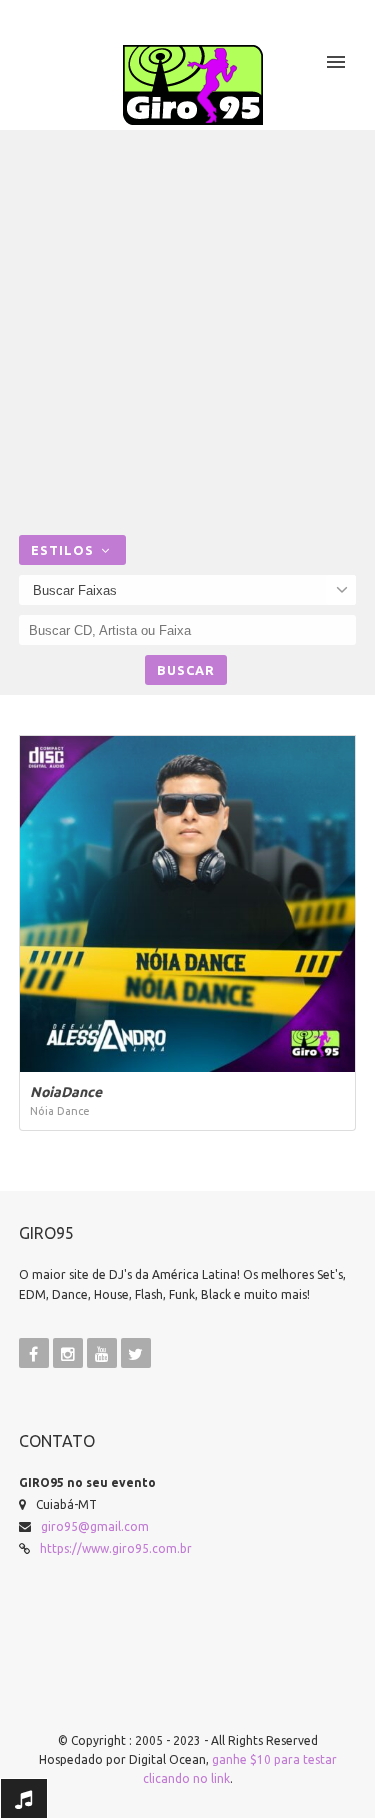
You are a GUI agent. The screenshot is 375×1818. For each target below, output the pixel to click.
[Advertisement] (187, 337)
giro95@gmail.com (95, 1526)
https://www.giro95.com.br (116, 1548)
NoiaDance (66, 1092)
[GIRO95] (193, 85)
